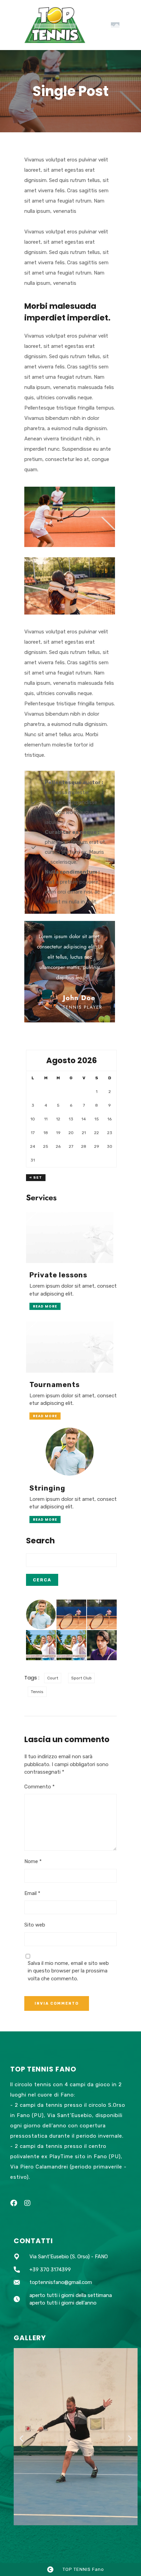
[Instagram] (27, 2203)
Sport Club (81, 1678)
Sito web (35, 1925)
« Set (36, 1178)
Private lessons (58, 1275)
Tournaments (55, 1385)
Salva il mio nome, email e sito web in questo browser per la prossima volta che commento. (68, 1971)
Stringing (47, 1488)
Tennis (37, 1692)
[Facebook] (14, 2203)
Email (32, 1893)
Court (53, 1678)
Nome (33, 1861)
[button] (21, 2438)
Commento (40, 1787)
